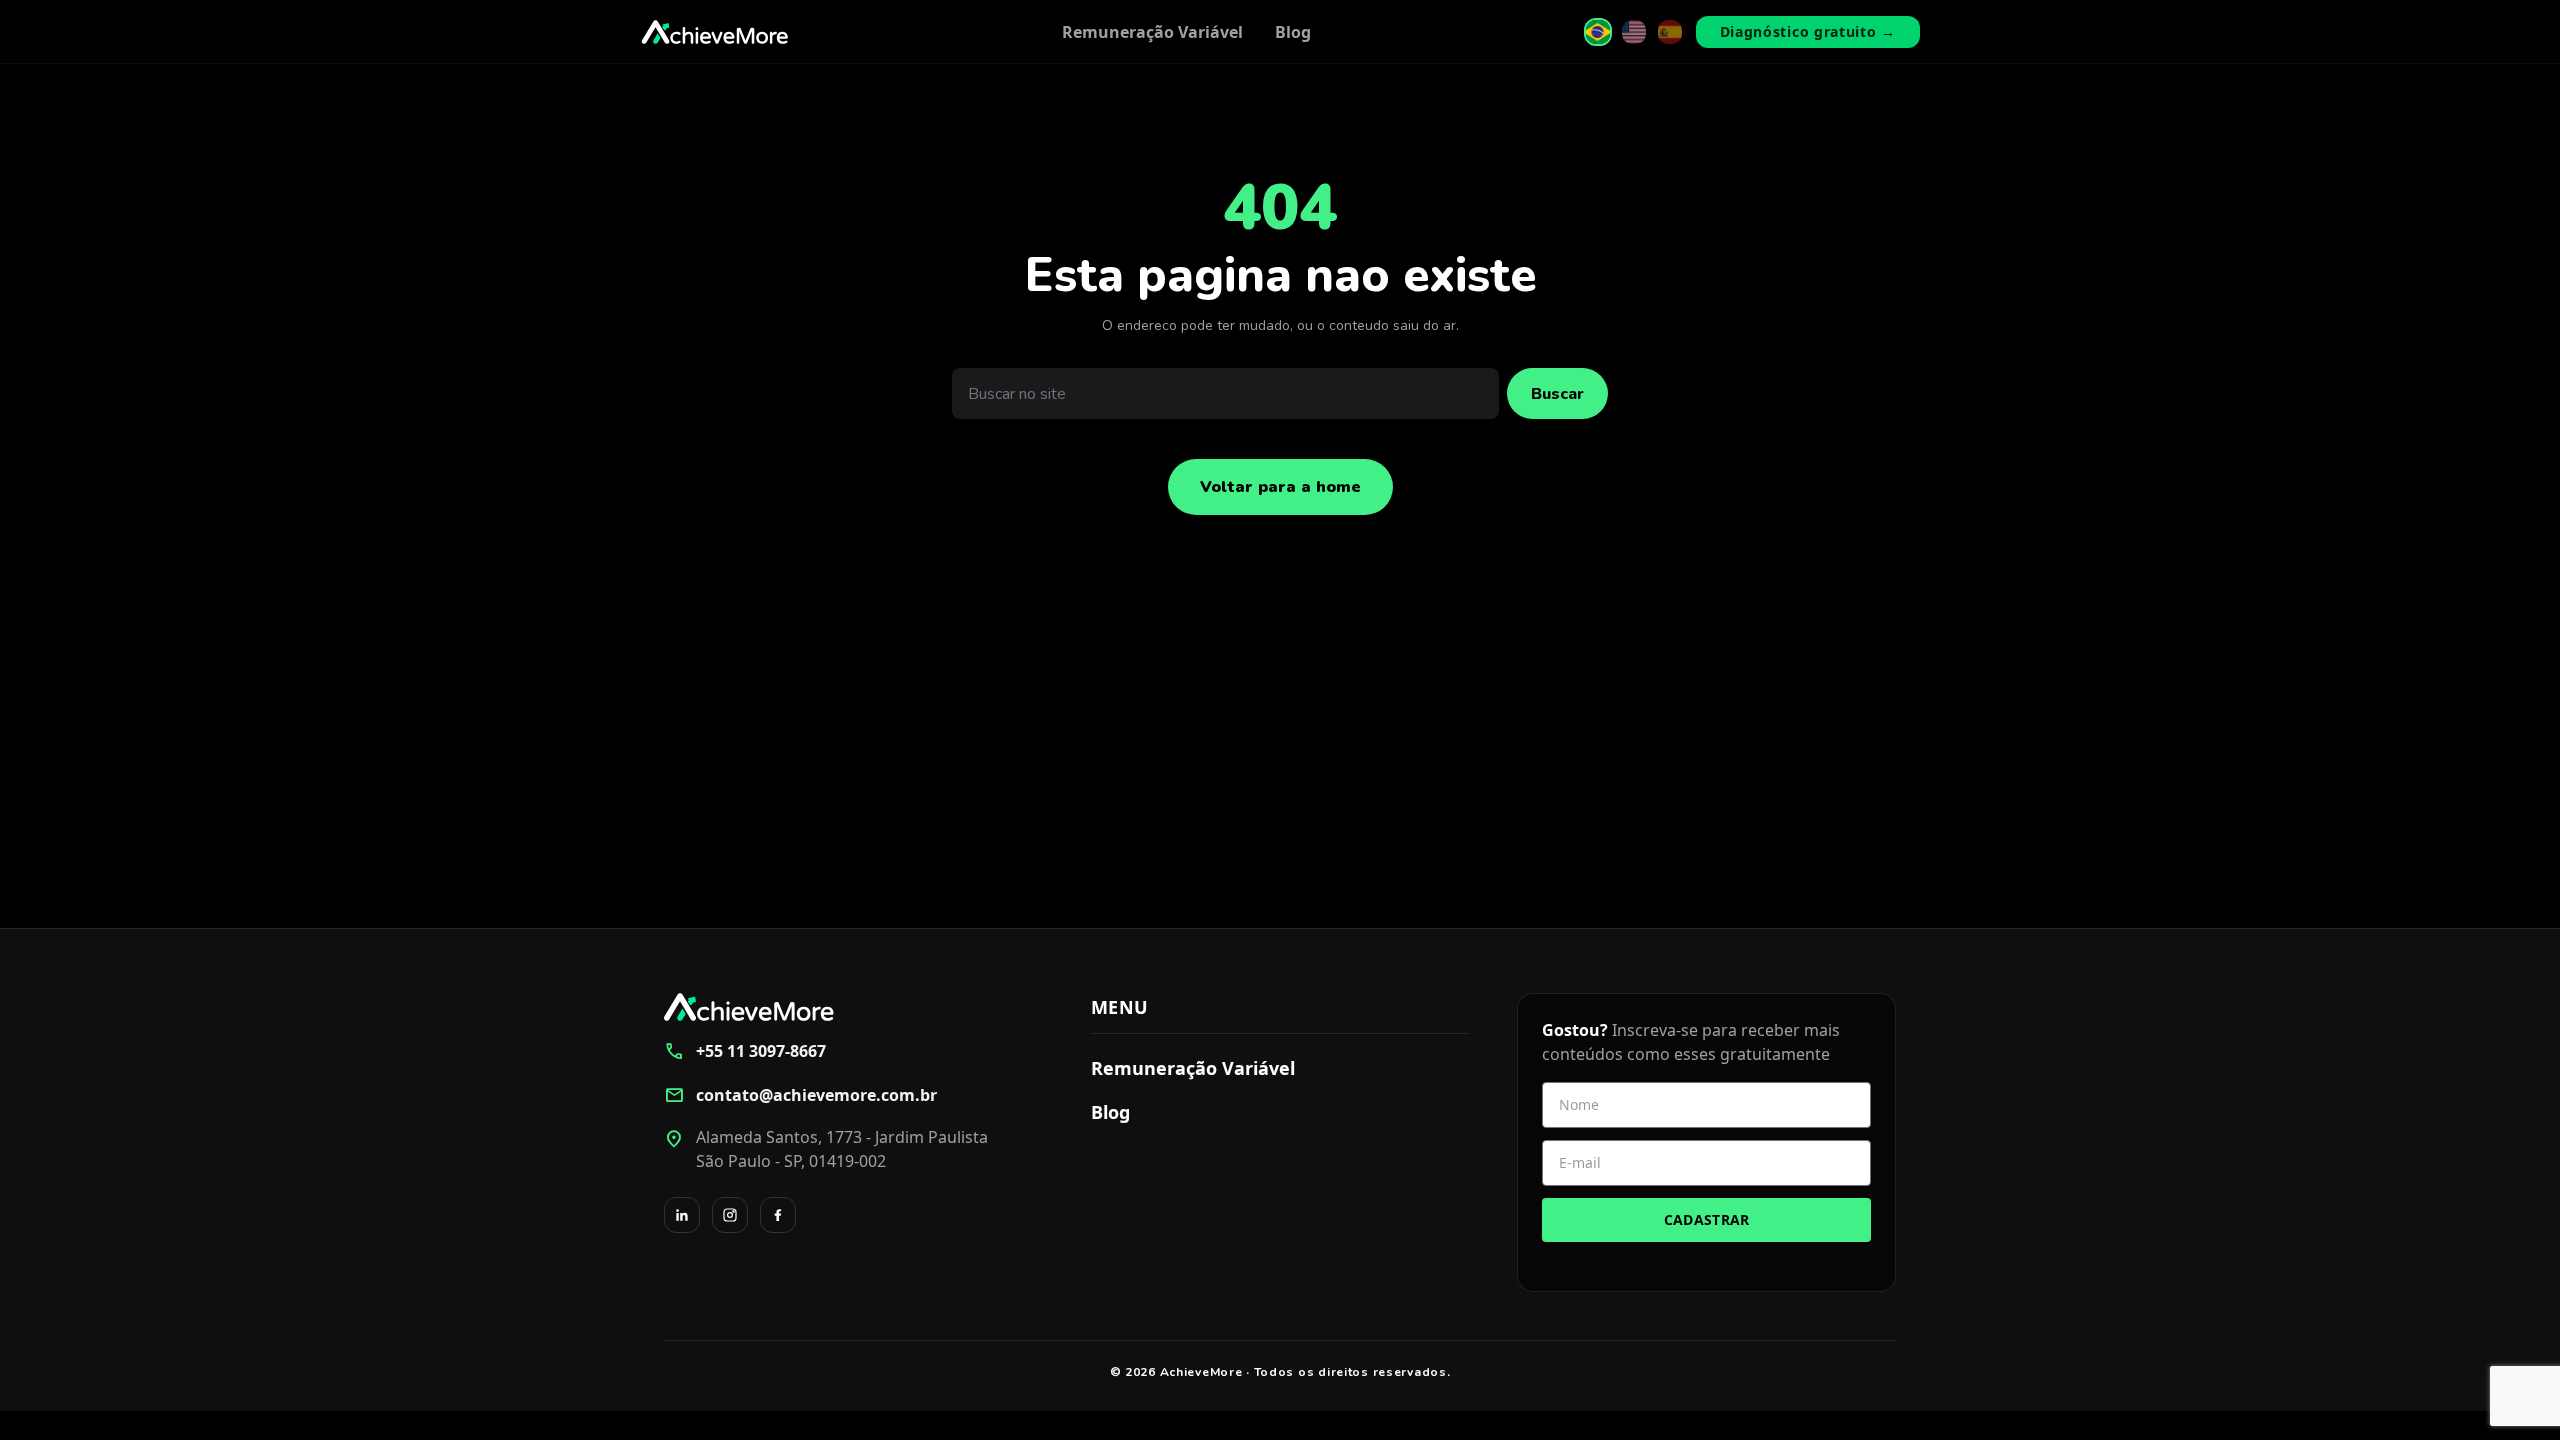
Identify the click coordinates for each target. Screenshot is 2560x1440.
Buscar (1557, 394)
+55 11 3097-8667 (745, 1051)
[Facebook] (778, 1215)
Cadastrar (1707, 1219)
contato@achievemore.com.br (800, 1095)
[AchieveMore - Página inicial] (715, 32)
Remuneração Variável (1152, 32)
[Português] (1598, 32)
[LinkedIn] (682, 1215)
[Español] (1670, 32)
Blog (1293, 32)
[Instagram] (730, 1215)
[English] (1634, 32)
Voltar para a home (1280, 487)
